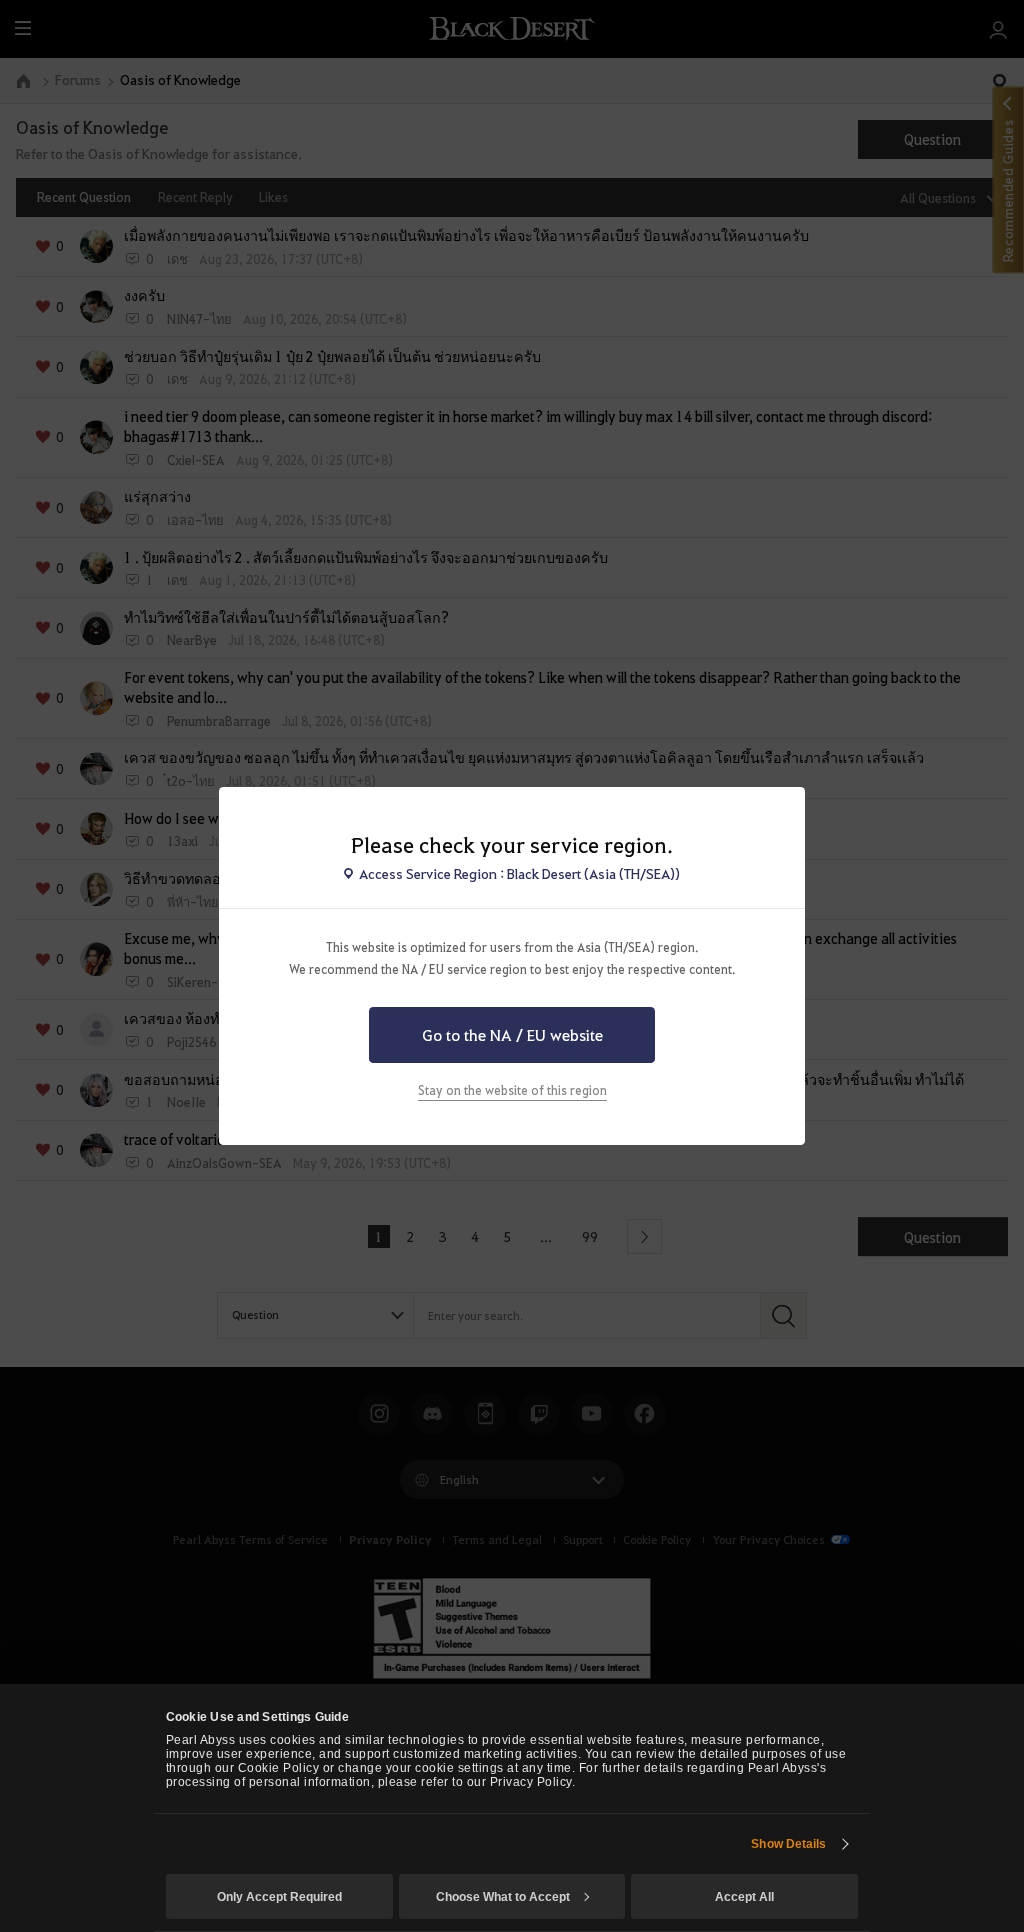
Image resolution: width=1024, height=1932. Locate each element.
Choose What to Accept (503, 1897)
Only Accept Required (279, 1897)
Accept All (744, 1897)
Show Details (788, 1844)
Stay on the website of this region (512, 1090)
